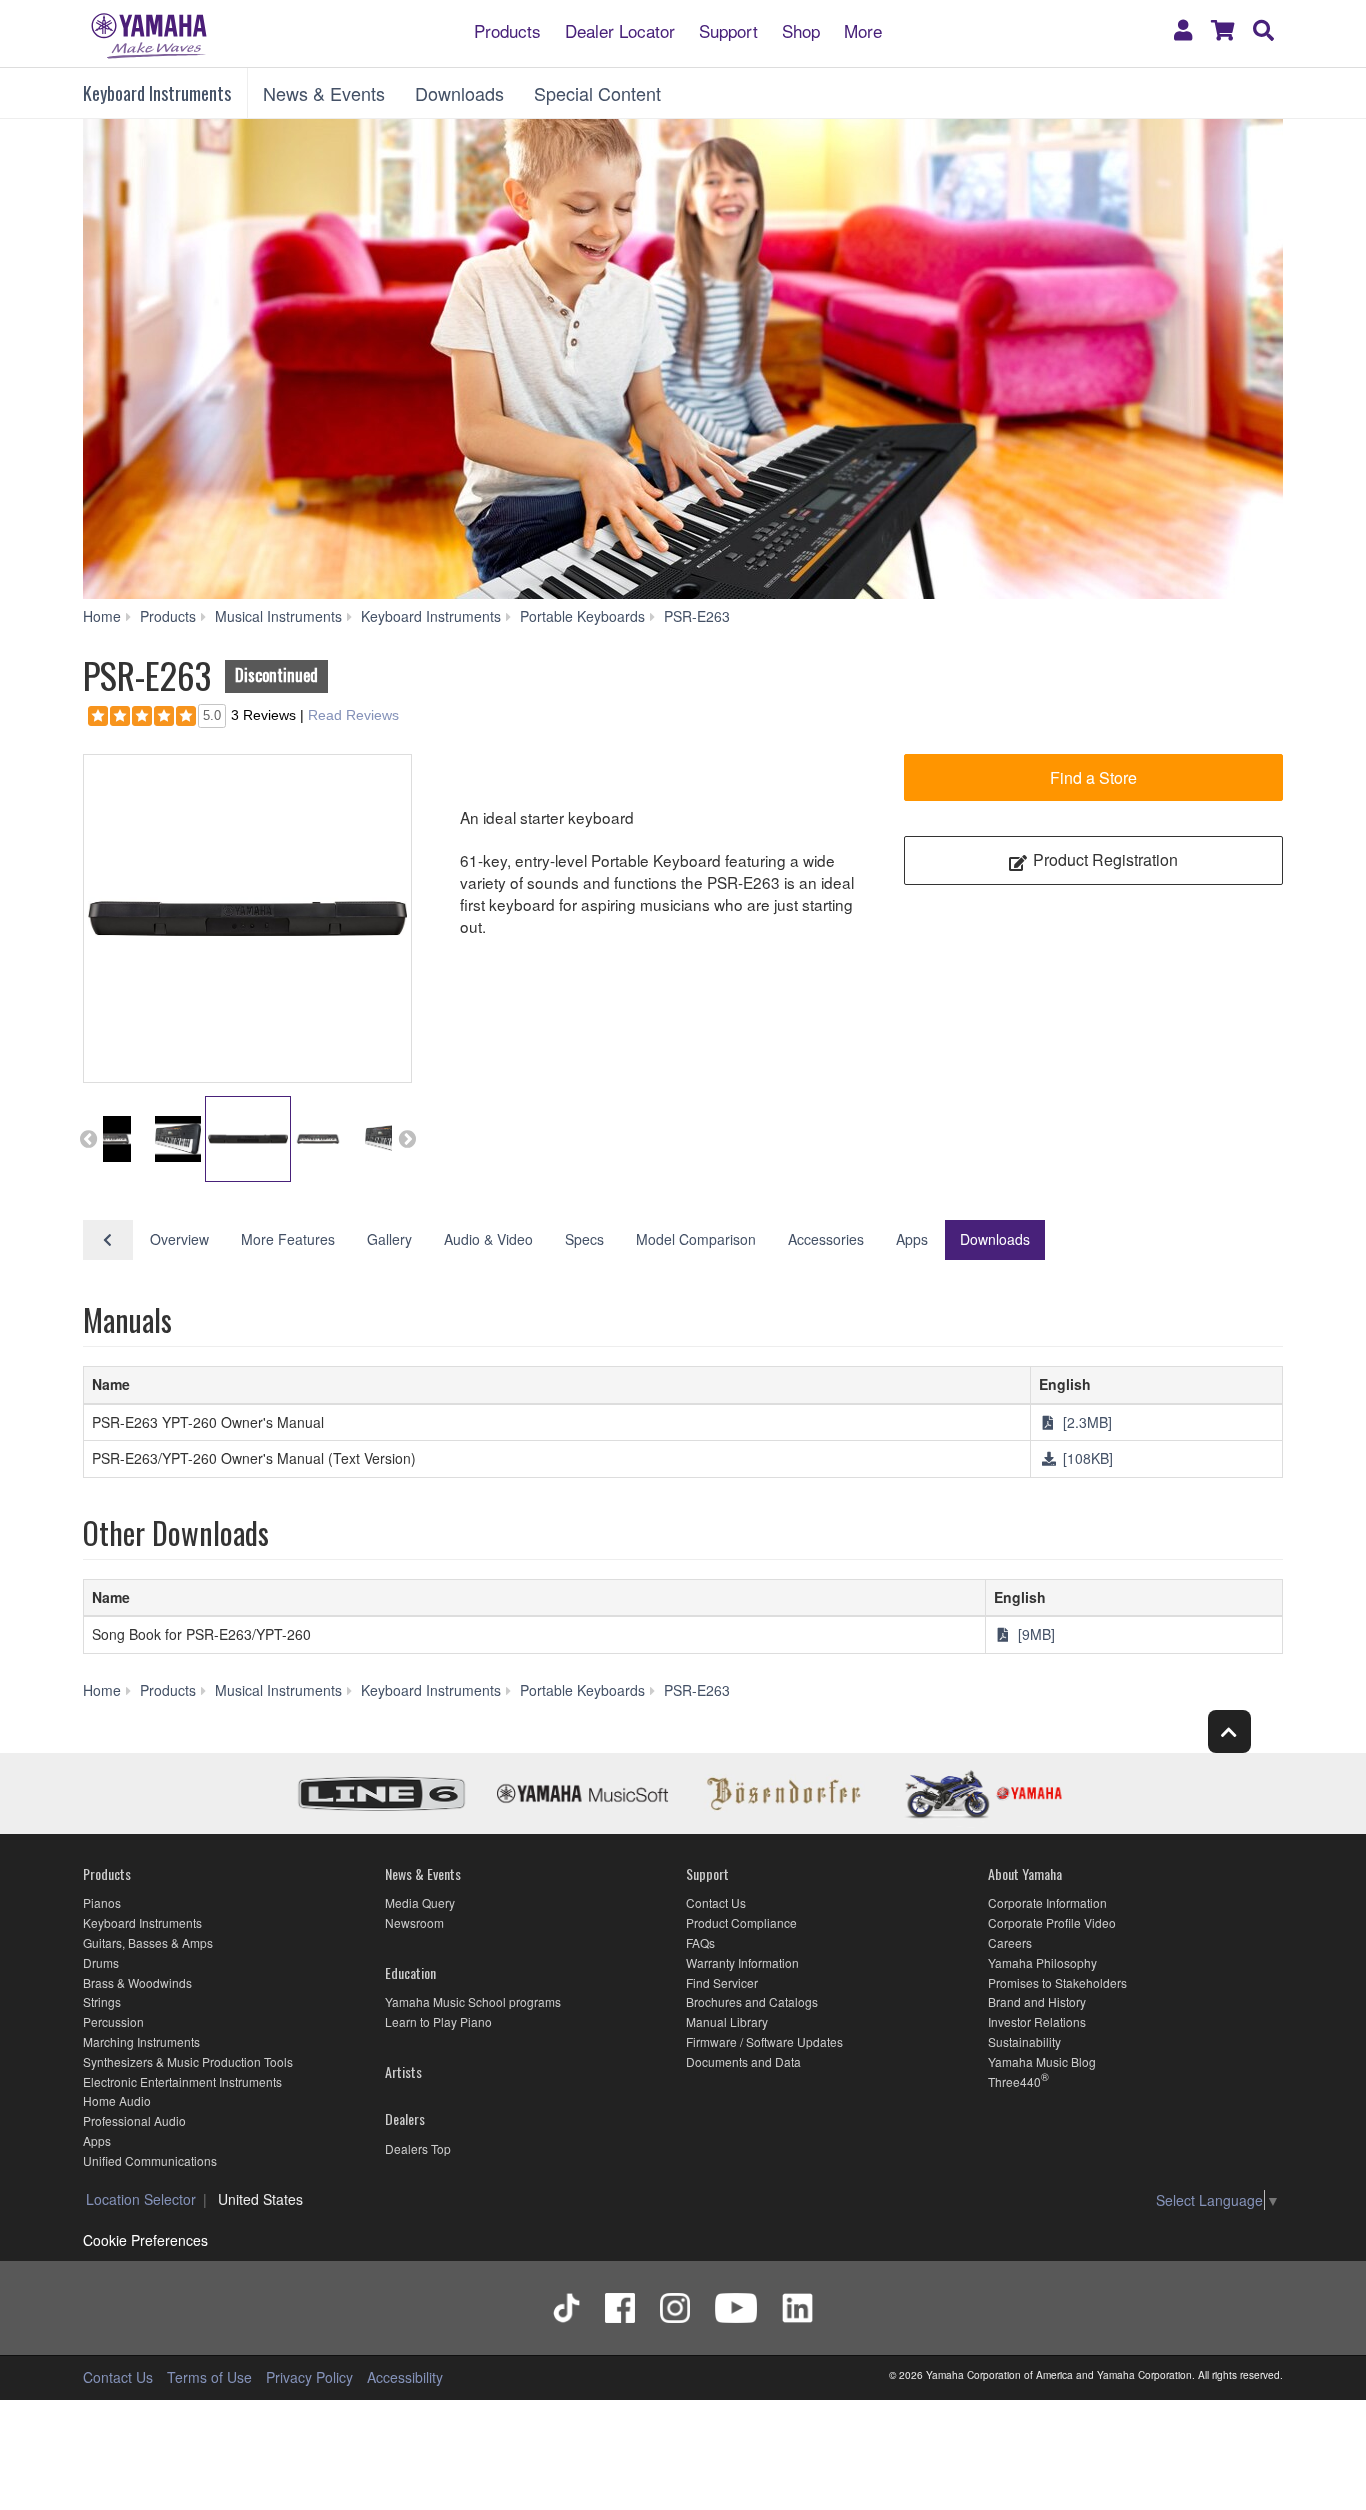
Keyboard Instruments (157, 93)
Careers (1010, 1942)
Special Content (597, 93)
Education (410, 1972)
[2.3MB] (1085, 1422)
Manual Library (727, 2021)
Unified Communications (150, 2160)
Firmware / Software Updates (764, 2041)
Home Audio (117, 2100)
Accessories (826, 1239)
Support (728, 29)
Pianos (102, 1902)
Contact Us (716, 1902)
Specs (584, 1239)
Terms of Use (209, 2377)
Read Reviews (353, 715)
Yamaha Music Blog (1042, 2061)
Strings (102, 2001)
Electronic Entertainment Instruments (182, 2081)
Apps (912, 1239)
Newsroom (414, 1922)
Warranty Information (742, 1962)
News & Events (324, 93)
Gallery (389, 1239)
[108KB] (1086, 1458)
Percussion (113, 2021)
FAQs (700, 1942)
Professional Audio (134, 2120)
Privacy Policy (309, 2377)
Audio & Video (488, 1239)
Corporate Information (1047, 1902)
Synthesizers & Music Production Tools (188, 2061)
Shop (801, 29)
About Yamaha (1025, 1873)
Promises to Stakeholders (1057, 1982)
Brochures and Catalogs (752, 2001)
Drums (101, 1962)
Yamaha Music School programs (473, 2001)
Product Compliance (741, 1922)
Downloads (459, 93)
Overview (179, 1239)
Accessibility (405, 2377)
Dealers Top (418, 2148)
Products (507, 29)
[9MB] (1034, 1634)
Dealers (405, 2118)
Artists (403, 2071)
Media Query (420, 1902)
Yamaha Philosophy (1042, 1962)
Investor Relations (1037, 2021)
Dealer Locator (620, 29)
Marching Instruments (141, 2041)
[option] (247, 918)
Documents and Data (743, 2061)
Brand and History (1037, 2001)
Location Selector (141, 2199)
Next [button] (407, 1139)
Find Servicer (722, 1982)
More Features (288, 1239)
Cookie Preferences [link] (145, 2240)
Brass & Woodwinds (137, 1982)
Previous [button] (88, 1139)
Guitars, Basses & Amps (148, 1942)
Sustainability (1024, 2041)
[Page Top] (1229, 1731)
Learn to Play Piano (438, 2021)
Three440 (1014, 2081)
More (863, 29)
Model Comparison (696, 1239)
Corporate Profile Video (1052, 1922)
